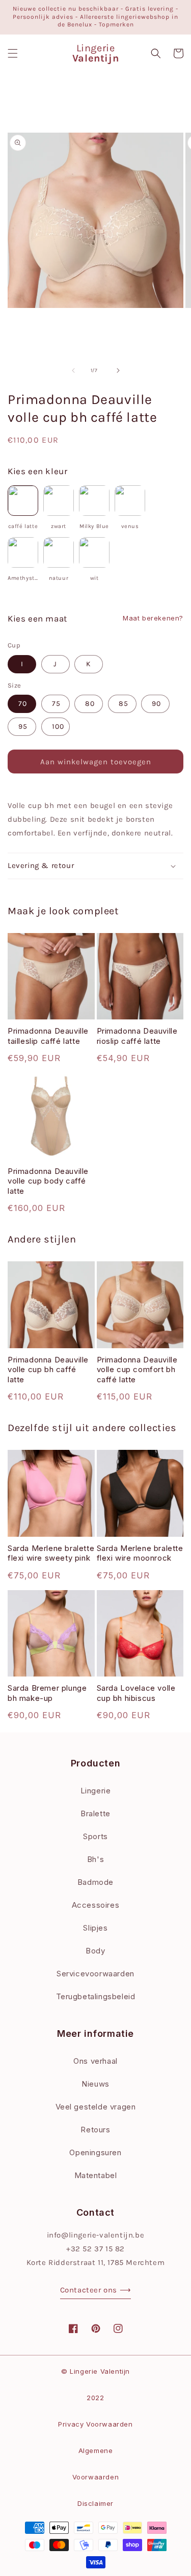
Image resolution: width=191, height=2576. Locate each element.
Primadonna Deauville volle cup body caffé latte (48, 1181)
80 (90, 704)
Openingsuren (95, 2152)
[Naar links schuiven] (73, 370)
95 (23, 726)
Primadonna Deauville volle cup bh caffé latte (48, 1370)
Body (95, 1951)
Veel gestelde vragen (96, 2107)
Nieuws (95, 2084)
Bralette (95, 1813)
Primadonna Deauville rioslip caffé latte (137, 1036)
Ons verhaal (95, 2061)
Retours (95, 2130)
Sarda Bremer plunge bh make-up (47, 1693)
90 (156, 704)
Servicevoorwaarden (95, 1974)
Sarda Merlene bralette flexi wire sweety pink (51, 1553)
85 (124, 704)
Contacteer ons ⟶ (96, 2290)
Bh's (95, 1859)
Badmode (95, 1882)
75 (56, 704)
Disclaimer (95, 2503)
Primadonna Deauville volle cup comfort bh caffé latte (137, 1370)
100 (58, 726)
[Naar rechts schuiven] (118, 370)
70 (23, 704)
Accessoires (96, 1905)
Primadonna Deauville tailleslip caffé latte (48, 1036)
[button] (13, 53)
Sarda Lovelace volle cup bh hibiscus (136, 1693)
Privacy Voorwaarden (95, 2424)
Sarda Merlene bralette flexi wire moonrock (140, 1553)
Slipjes (95, 1928)
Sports (95, 1836)
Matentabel (96, 2175)
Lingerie (96, 1791)
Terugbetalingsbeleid (96, 1996)
